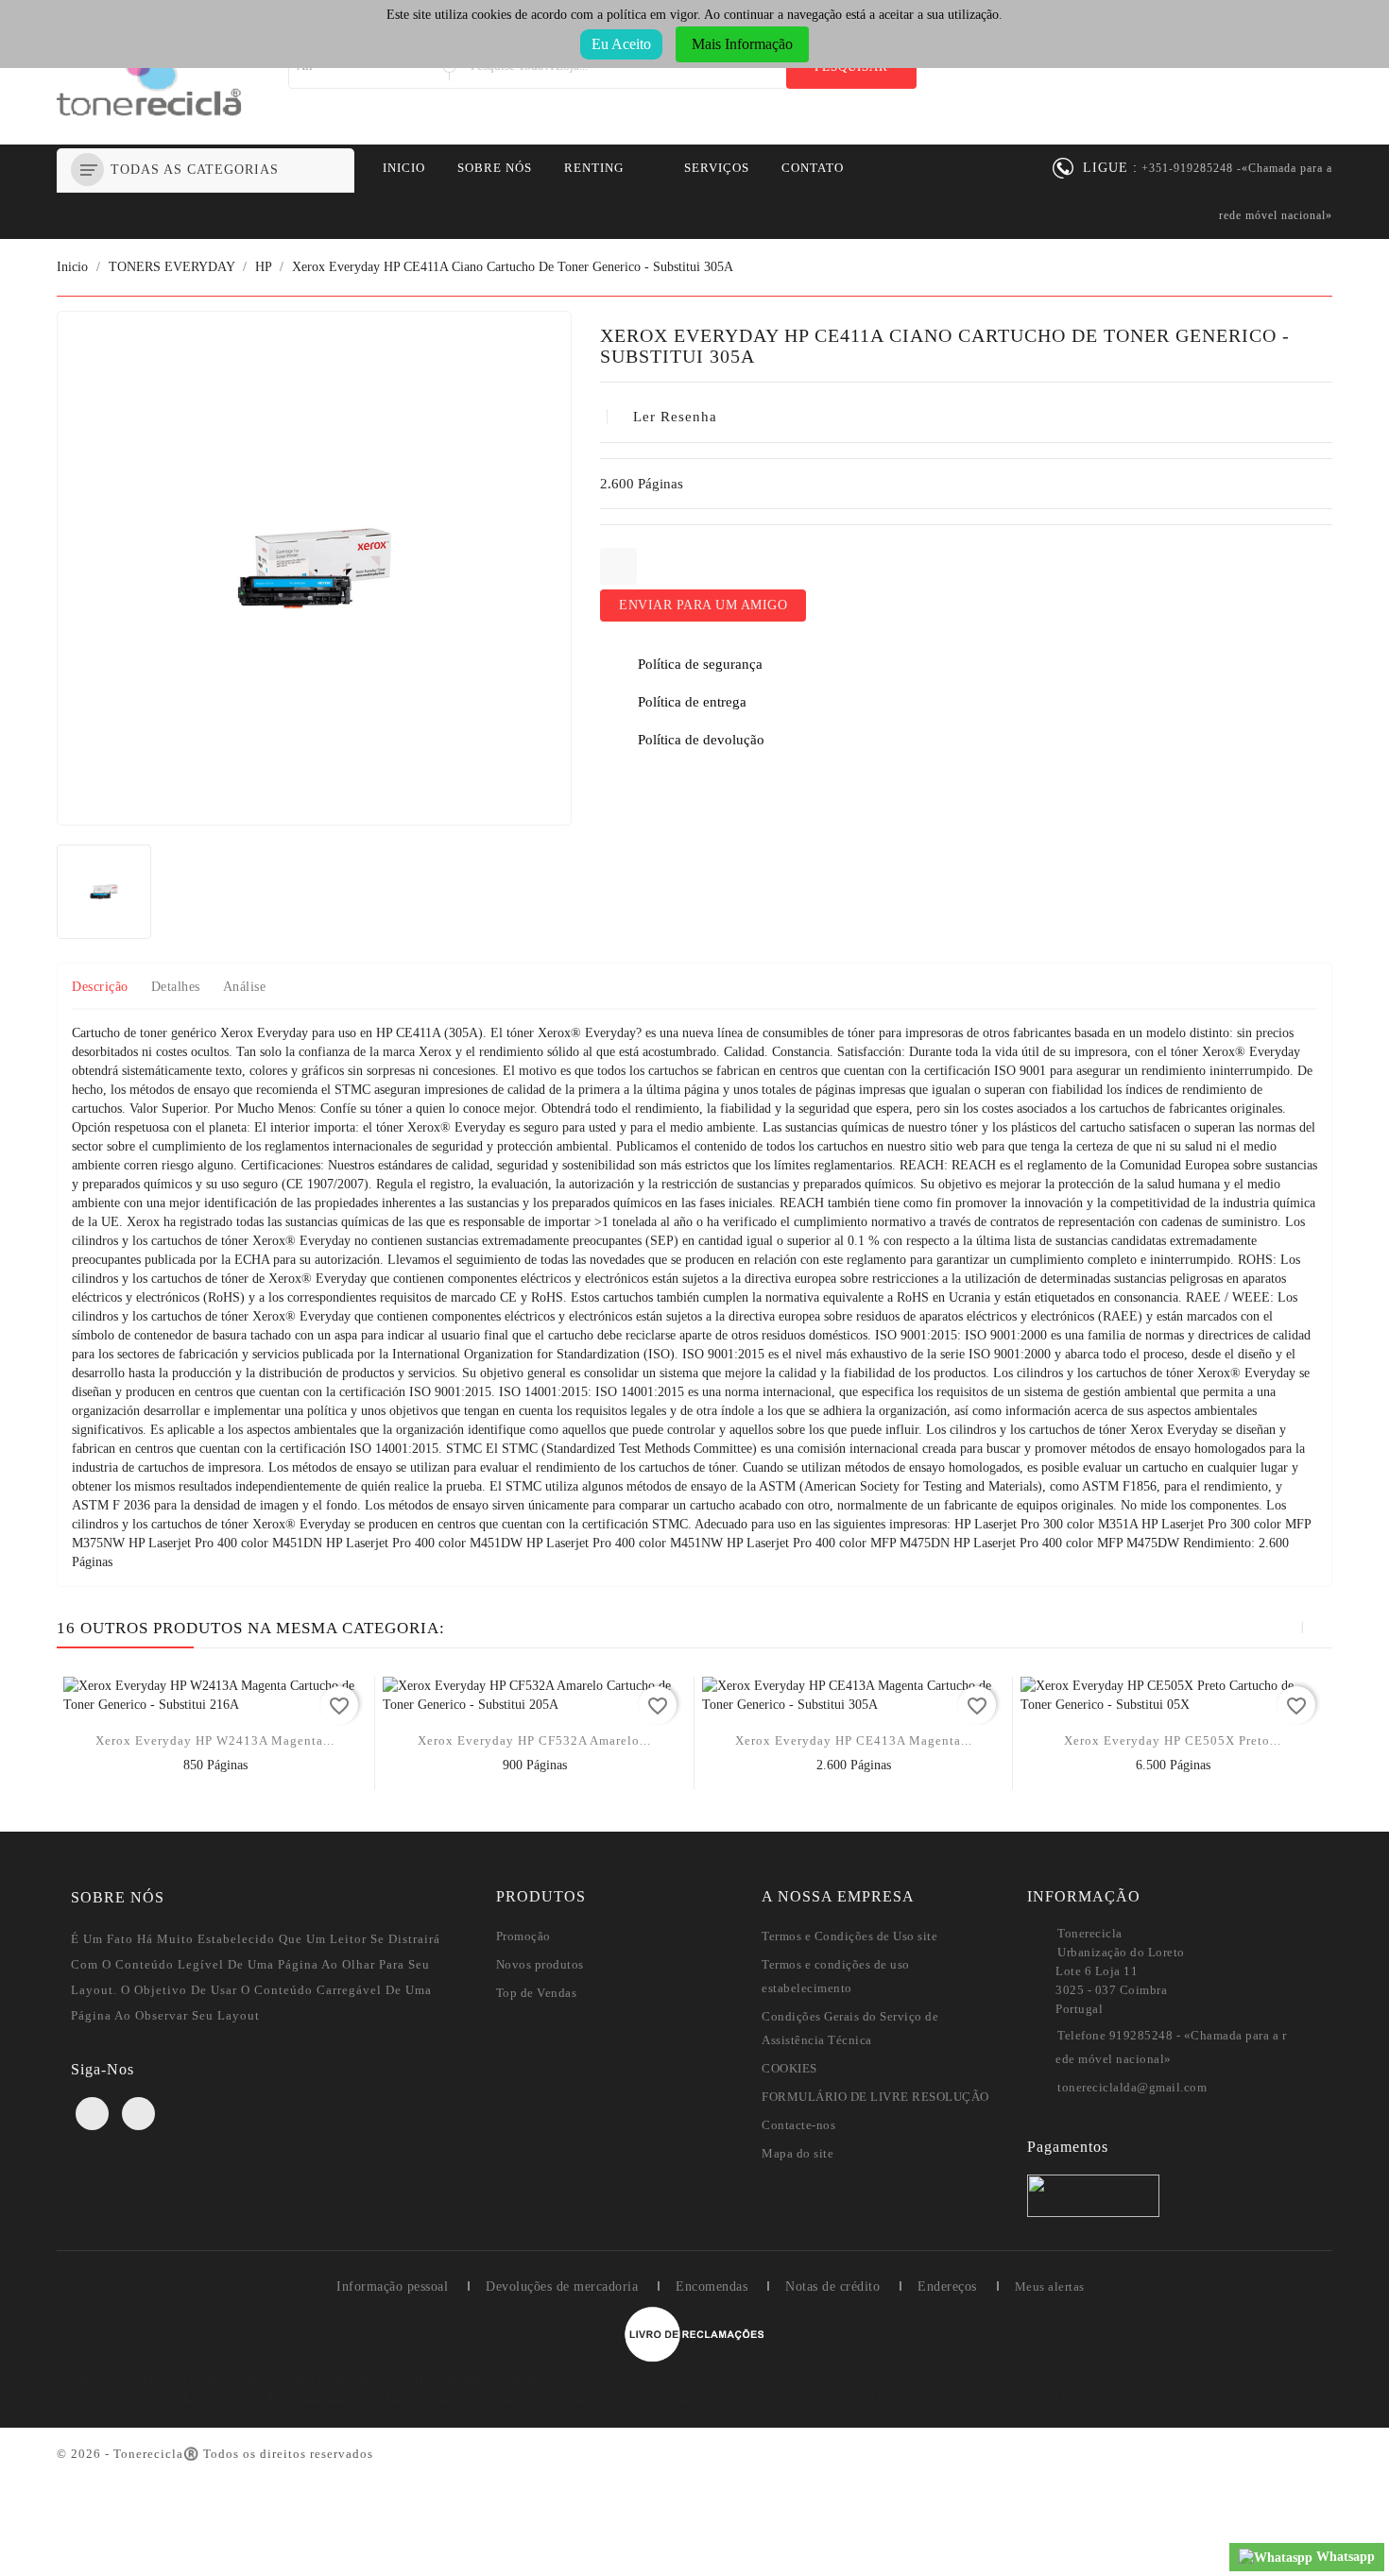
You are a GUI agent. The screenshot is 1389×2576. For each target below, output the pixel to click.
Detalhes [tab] (176, 987)
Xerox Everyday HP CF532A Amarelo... (534, 1740)
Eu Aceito (621, 44)
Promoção (523, 1936)
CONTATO (813, 168)
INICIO (404, 168)
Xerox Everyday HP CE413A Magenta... (854, 1740)
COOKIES (789, 2068)
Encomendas (712, 2286)
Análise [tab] (245, 987)
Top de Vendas (537, 1993)
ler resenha (675, 417)
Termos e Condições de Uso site (849, 1936)
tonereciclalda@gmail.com (1132, 2087)
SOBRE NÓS (495, 168)
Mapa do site (797, 2153)
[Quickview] (215, 1770)
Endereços (947, 2286)
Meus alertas (1050, 2286)
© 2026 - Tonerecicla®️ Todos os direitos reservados (215, 2454)
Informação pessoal (392, 2286)
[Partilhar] (618, 566)
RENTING (594, 168)
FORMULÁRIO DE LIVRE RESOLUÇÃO (875, 2097)
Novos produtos (540, 1964)
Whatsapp (1344, 2557)
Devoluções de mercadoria (562, 2286)
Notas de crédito (832, 2286)
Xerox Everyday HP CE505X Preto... (1173, 1740)
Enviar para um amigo (703, 605)
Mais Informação (742, 44)
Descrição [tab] (100, 987)
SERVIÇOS (717, 168)
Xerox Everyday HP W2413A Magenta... (215, 1740)
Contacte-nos (798, 2125)
